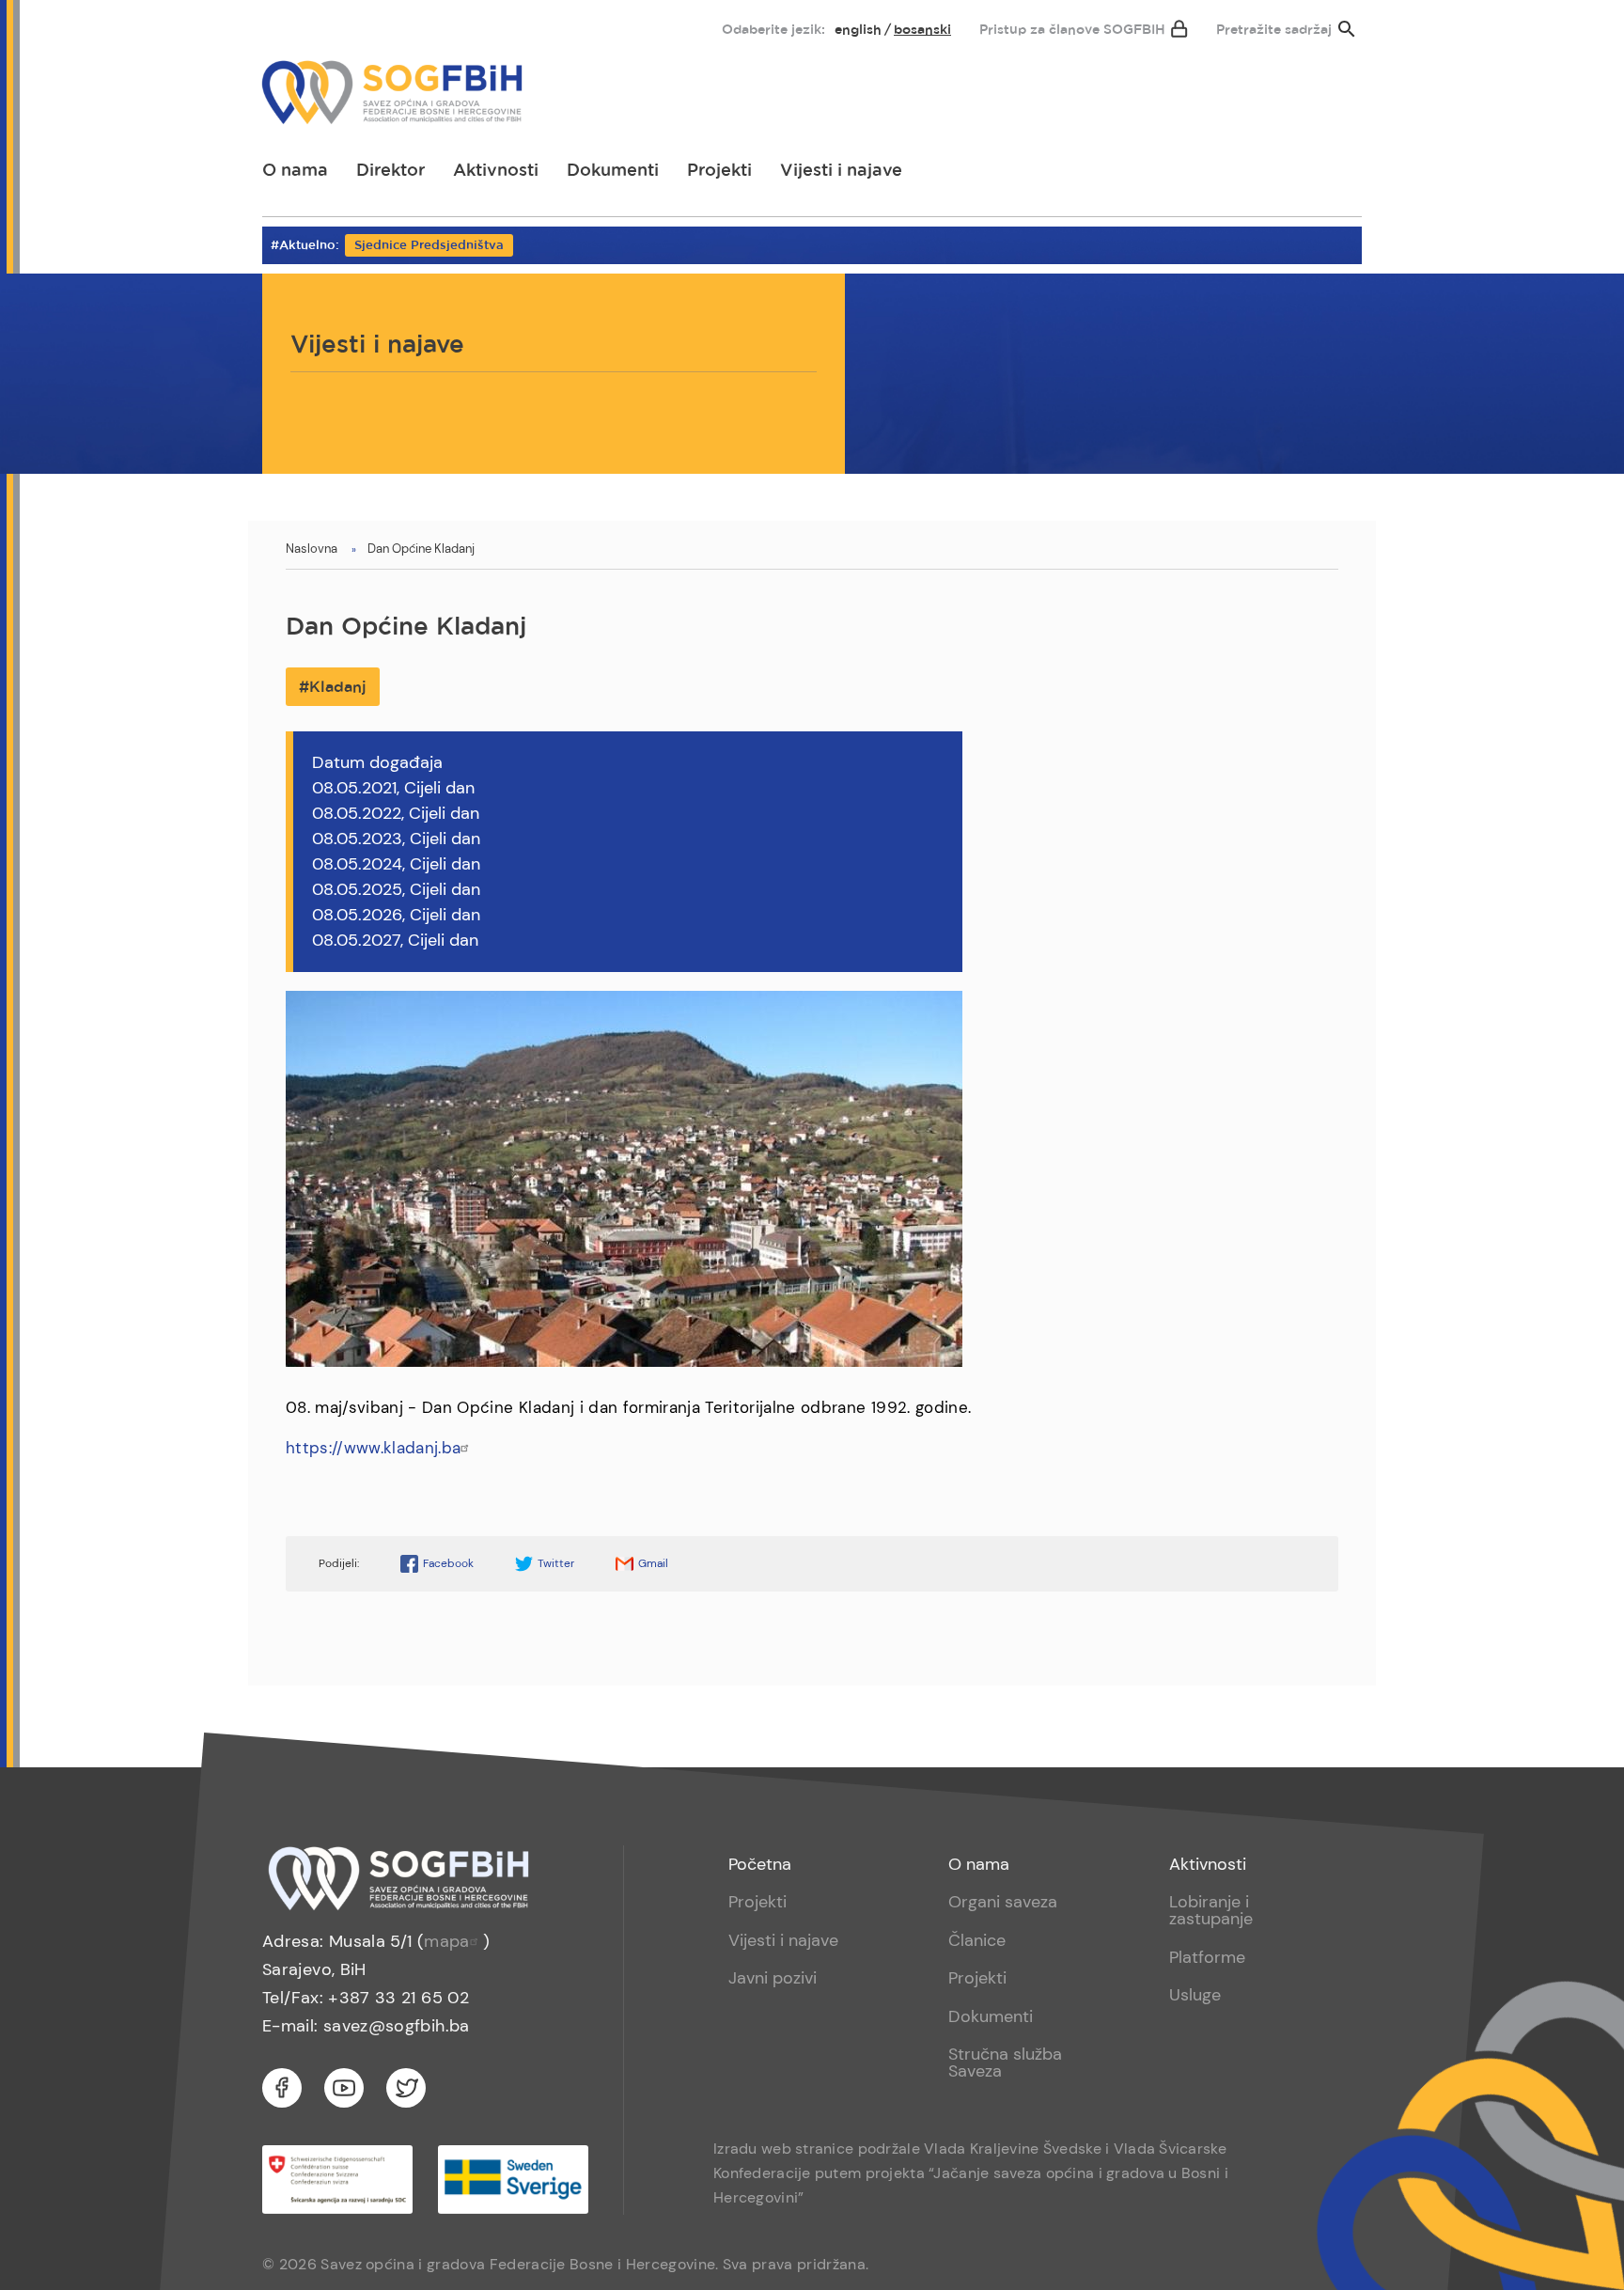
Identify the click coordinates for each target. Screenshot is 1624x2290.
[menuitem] (292, 25)
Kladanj (338, 688)
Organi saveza (1003, 1902)
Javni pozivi (773, 1978)
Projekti (719, 171)
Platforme (1207, 1957)
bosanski (922, 30)
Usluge (1195, 1995)
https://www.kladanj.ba (373, 1448)
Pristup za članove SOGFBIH (1072, 30)
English (858, 30)
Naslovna (312, 549)
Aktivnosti (496, 171)
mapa (446, 1941)
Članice (977, 1940)
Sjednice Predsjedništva (429, 246)
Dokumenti (613, 171)
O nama (295, 171)
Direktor (390, 171)
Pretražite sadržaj (1274, 30)
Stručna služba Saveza (1005, 2063)
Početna (760, 1864)
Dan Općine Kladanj (421, 549)
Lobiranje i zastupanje (1211, 1910)
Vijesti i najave (841, 171)
